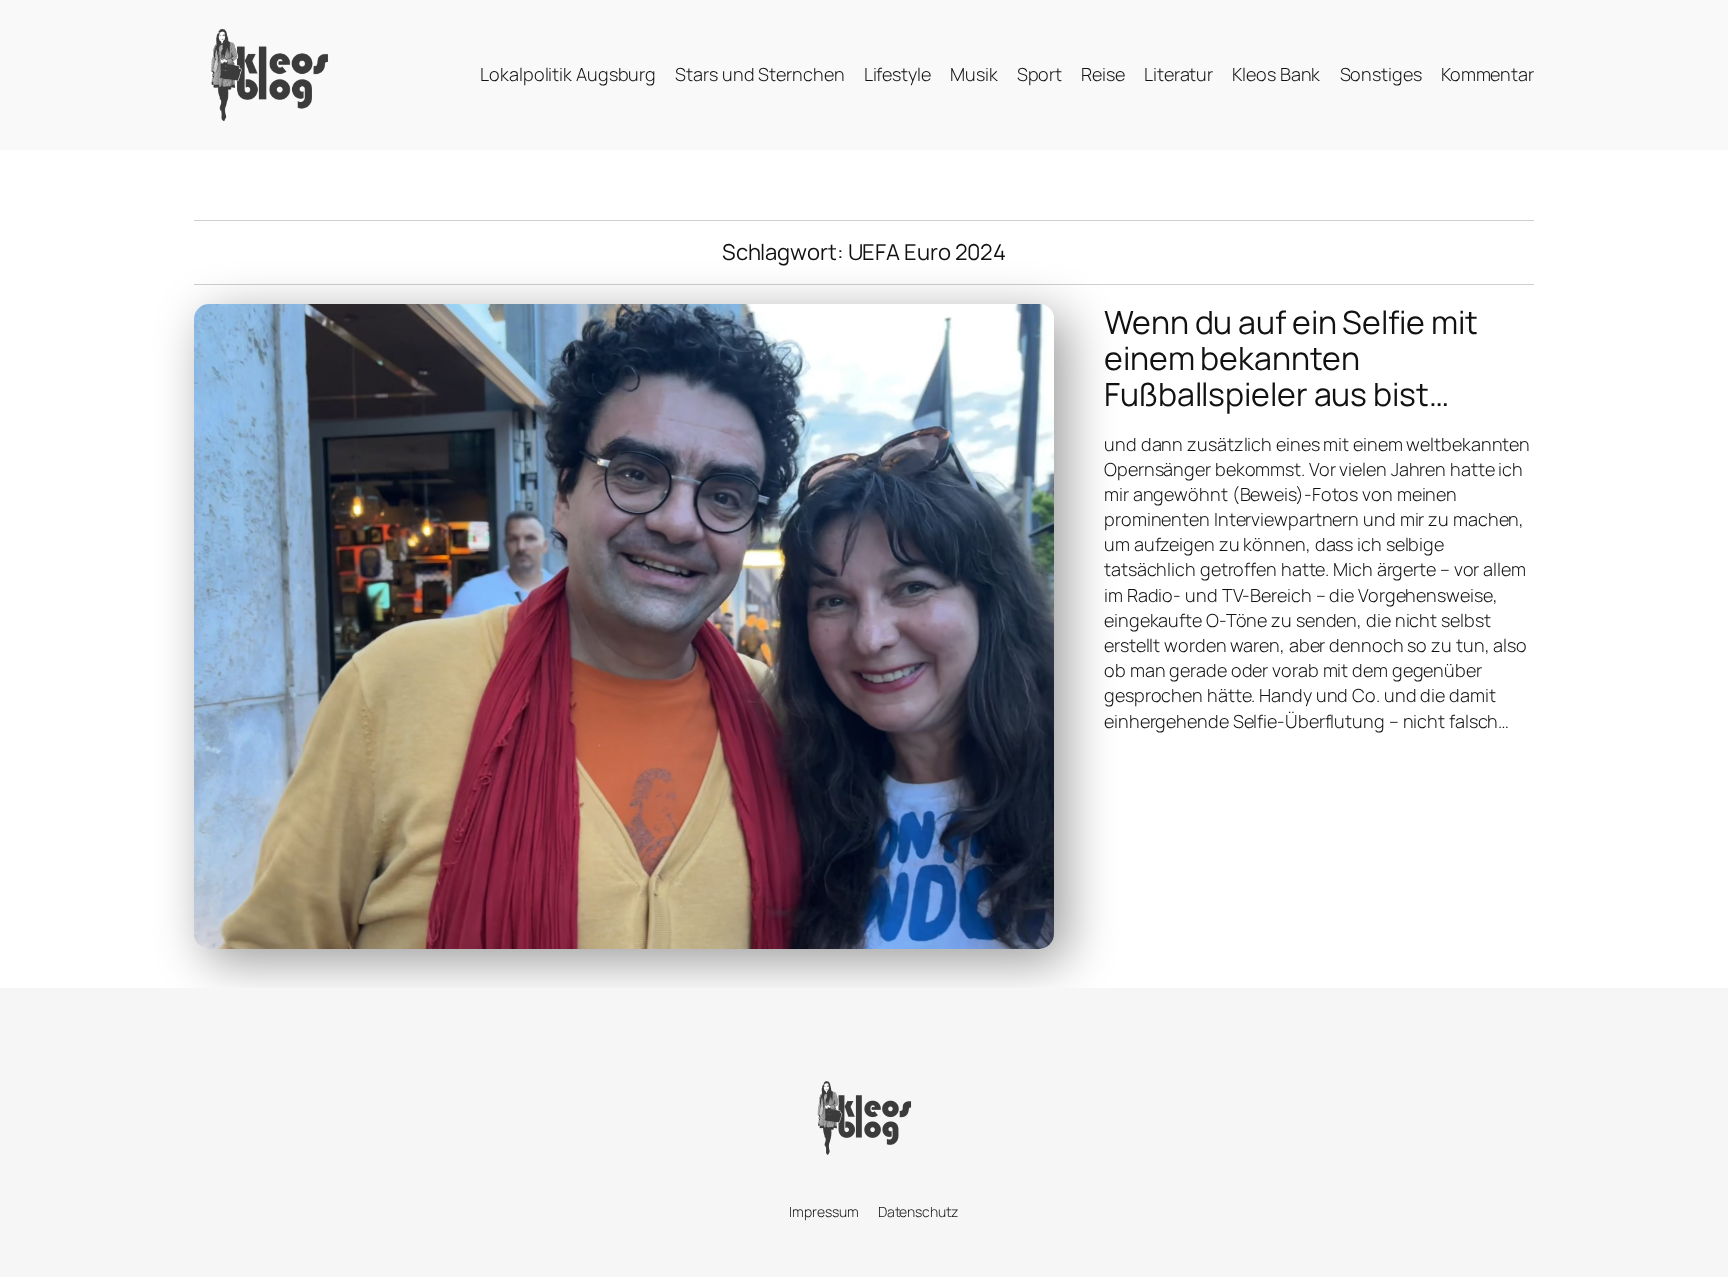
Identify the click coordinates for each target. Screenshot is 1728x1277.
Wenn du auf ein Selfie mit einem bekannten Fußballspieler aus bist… (1290, 358)
